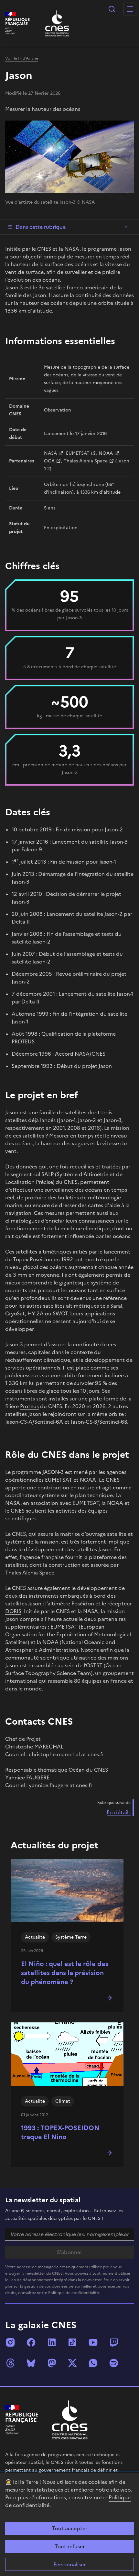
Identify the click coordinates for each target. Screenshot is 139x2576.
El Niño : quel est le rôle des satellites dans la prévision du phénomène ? (65, 1973)
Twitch (114, 2342)
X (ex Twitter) (72, 2363)
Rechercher (112, 9)
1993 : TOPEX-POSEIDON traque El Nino (60, 2132)
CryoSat (15, 1313)
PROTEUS (23, 1041)
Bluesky (31, 2363)
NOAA (106, 453)
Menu (130, 9)
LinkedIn (52, 2342)
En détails (119, 1812)
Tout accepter (70, 2528)
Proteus (29, 1406)
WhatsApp (93, 2363)
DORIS (13, 1611)
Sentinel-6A (49, 1422)
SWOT (60, 1313)
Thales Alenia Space (86, 461)
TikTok (72, 2342)
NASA (50, 453)
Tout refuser (70, 2546)
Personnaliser (69, 2564)
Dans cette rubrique (41, 227)
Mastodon (52, 2363)
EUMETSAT (78, 453)
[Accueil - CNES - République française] (70, 2420)
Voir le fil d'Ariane (22, 58)
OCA (49, 461)
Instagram (10, 2342)
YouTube (93, 2342)
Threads (10, 2363)
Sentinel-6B (113, 1422)
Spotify (114, 2363)
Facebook (31, 2342)
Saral (116, 1306)
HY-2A (36, 1313)
